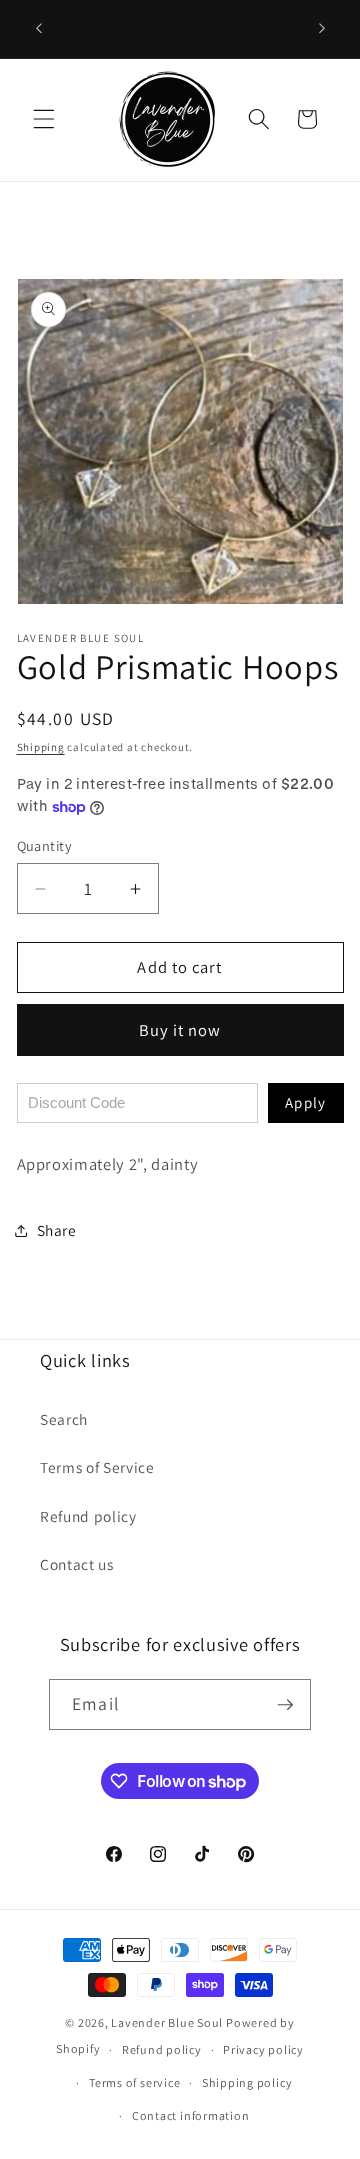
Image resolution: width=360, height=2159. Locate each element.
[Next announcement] (322, 29)
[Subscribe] (285, 1705)
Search (64, 1419)
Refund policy (88, 1516)
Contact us (77, 1564)
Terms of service (134, 2082)
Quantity (45, 845)
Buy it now (180, 1030)
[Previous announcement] (39, 29)
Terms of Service (97, 1467)
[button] (44, 119)
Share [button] (57, 1230)
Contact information (191, 2115)
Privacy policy (263, 2049)
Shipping (41, 747)
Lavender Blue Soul (167, 2022)
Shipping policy (247, 2082)
